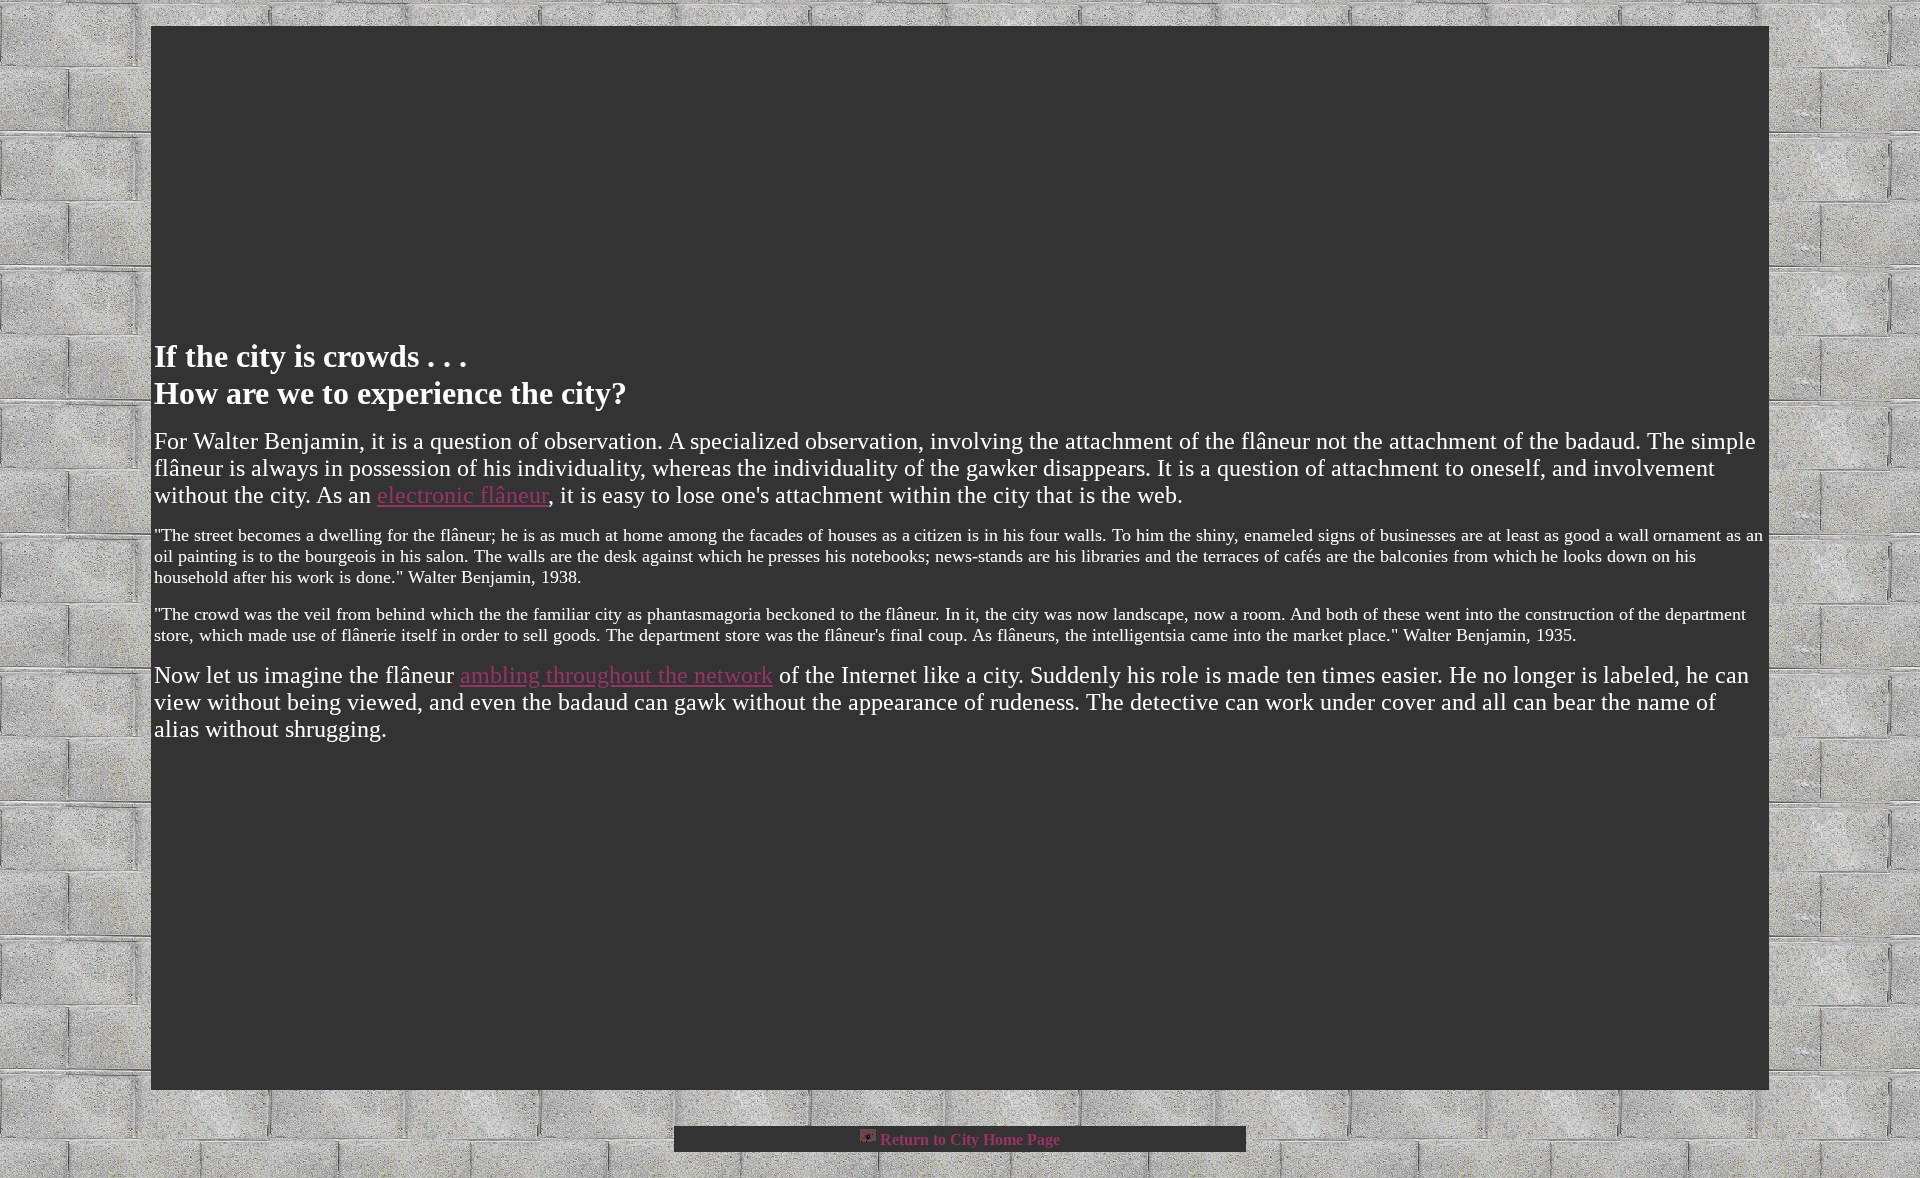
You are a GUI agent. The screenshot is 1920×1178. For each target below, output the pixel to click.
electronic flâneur (462, 495)
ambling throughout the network (616, 675)
